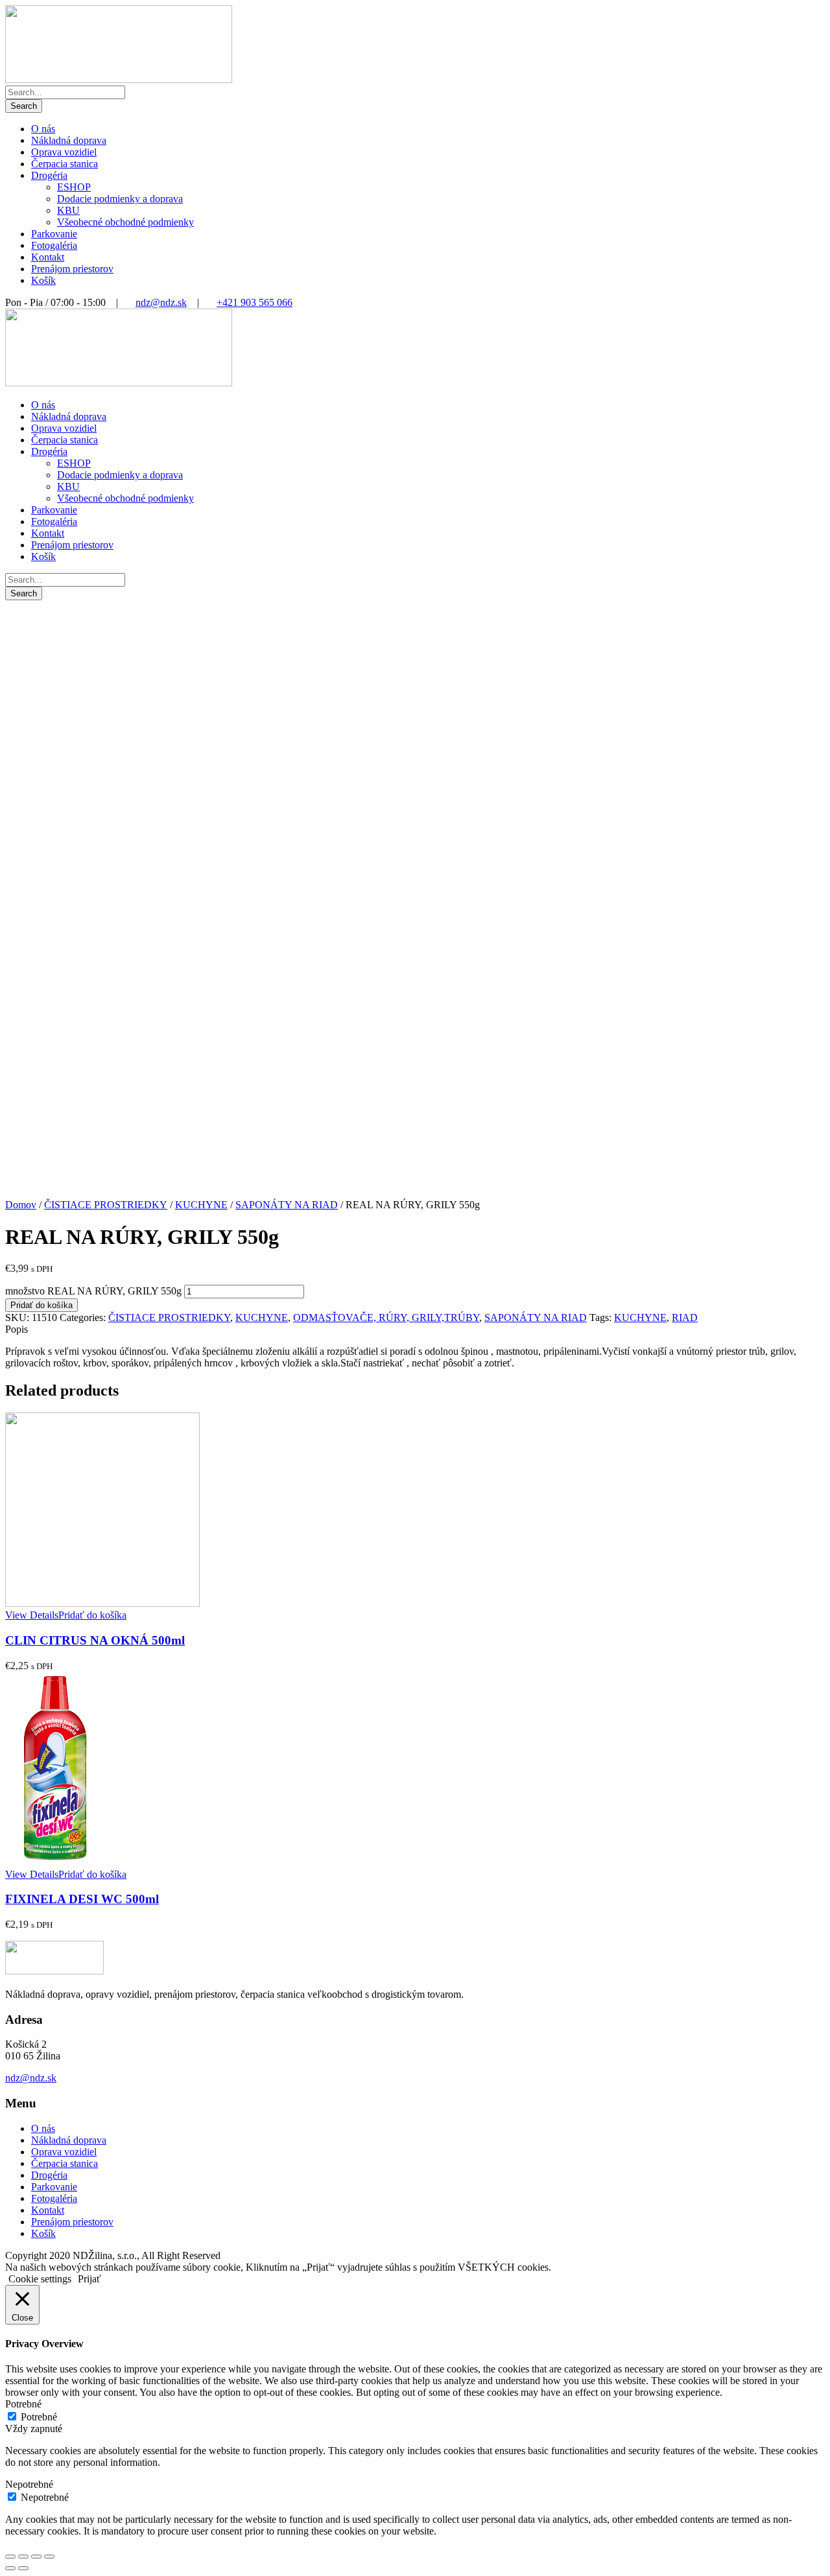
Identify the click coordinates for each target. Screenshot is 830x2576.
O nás (43, 129)
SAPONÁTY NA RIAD (287, 1205)
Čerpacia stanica (65, 164)
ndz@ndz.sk (161, 302)
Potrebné (39, 2417)
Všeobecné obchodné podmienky (125, 222)
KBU (68, 210)
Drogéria (49, 175)
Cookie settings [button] (40, 2279)
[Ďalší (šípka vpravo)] (23, 2568)
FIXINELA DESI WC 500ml (82, 1899)
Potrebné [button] (23, 2404)
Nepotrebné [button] (29, 2484)
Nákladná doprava (69, 140)
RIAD (685, 1317)
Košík (43, 280)
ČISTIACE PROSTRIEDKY (106, 1205)
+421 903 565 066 (255, 302)
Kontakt (48, 257)
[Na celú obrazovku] (36, 2557)
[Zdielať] (23, 2557)
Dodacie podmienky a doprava (120, 199)
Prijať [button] (89, 2279)
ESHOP (74, 187)
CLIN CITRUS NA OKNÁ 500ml (95, 1640)
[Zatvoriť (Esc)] (10, 2557)
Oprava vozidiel (64, 152)
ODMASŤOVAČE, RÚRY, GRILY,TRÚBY (386, 1317)
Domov (21, 1205)
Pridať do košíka (41, 1305)
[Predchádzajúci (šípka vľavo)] (10, 2568)
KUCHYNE (201, 1205)
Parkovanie (54, 234)
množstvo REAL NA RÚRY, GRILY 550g (93, 1291)
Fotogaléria (54, 245)
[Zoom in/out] (49, 2557)
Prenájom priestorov (72, 269)
